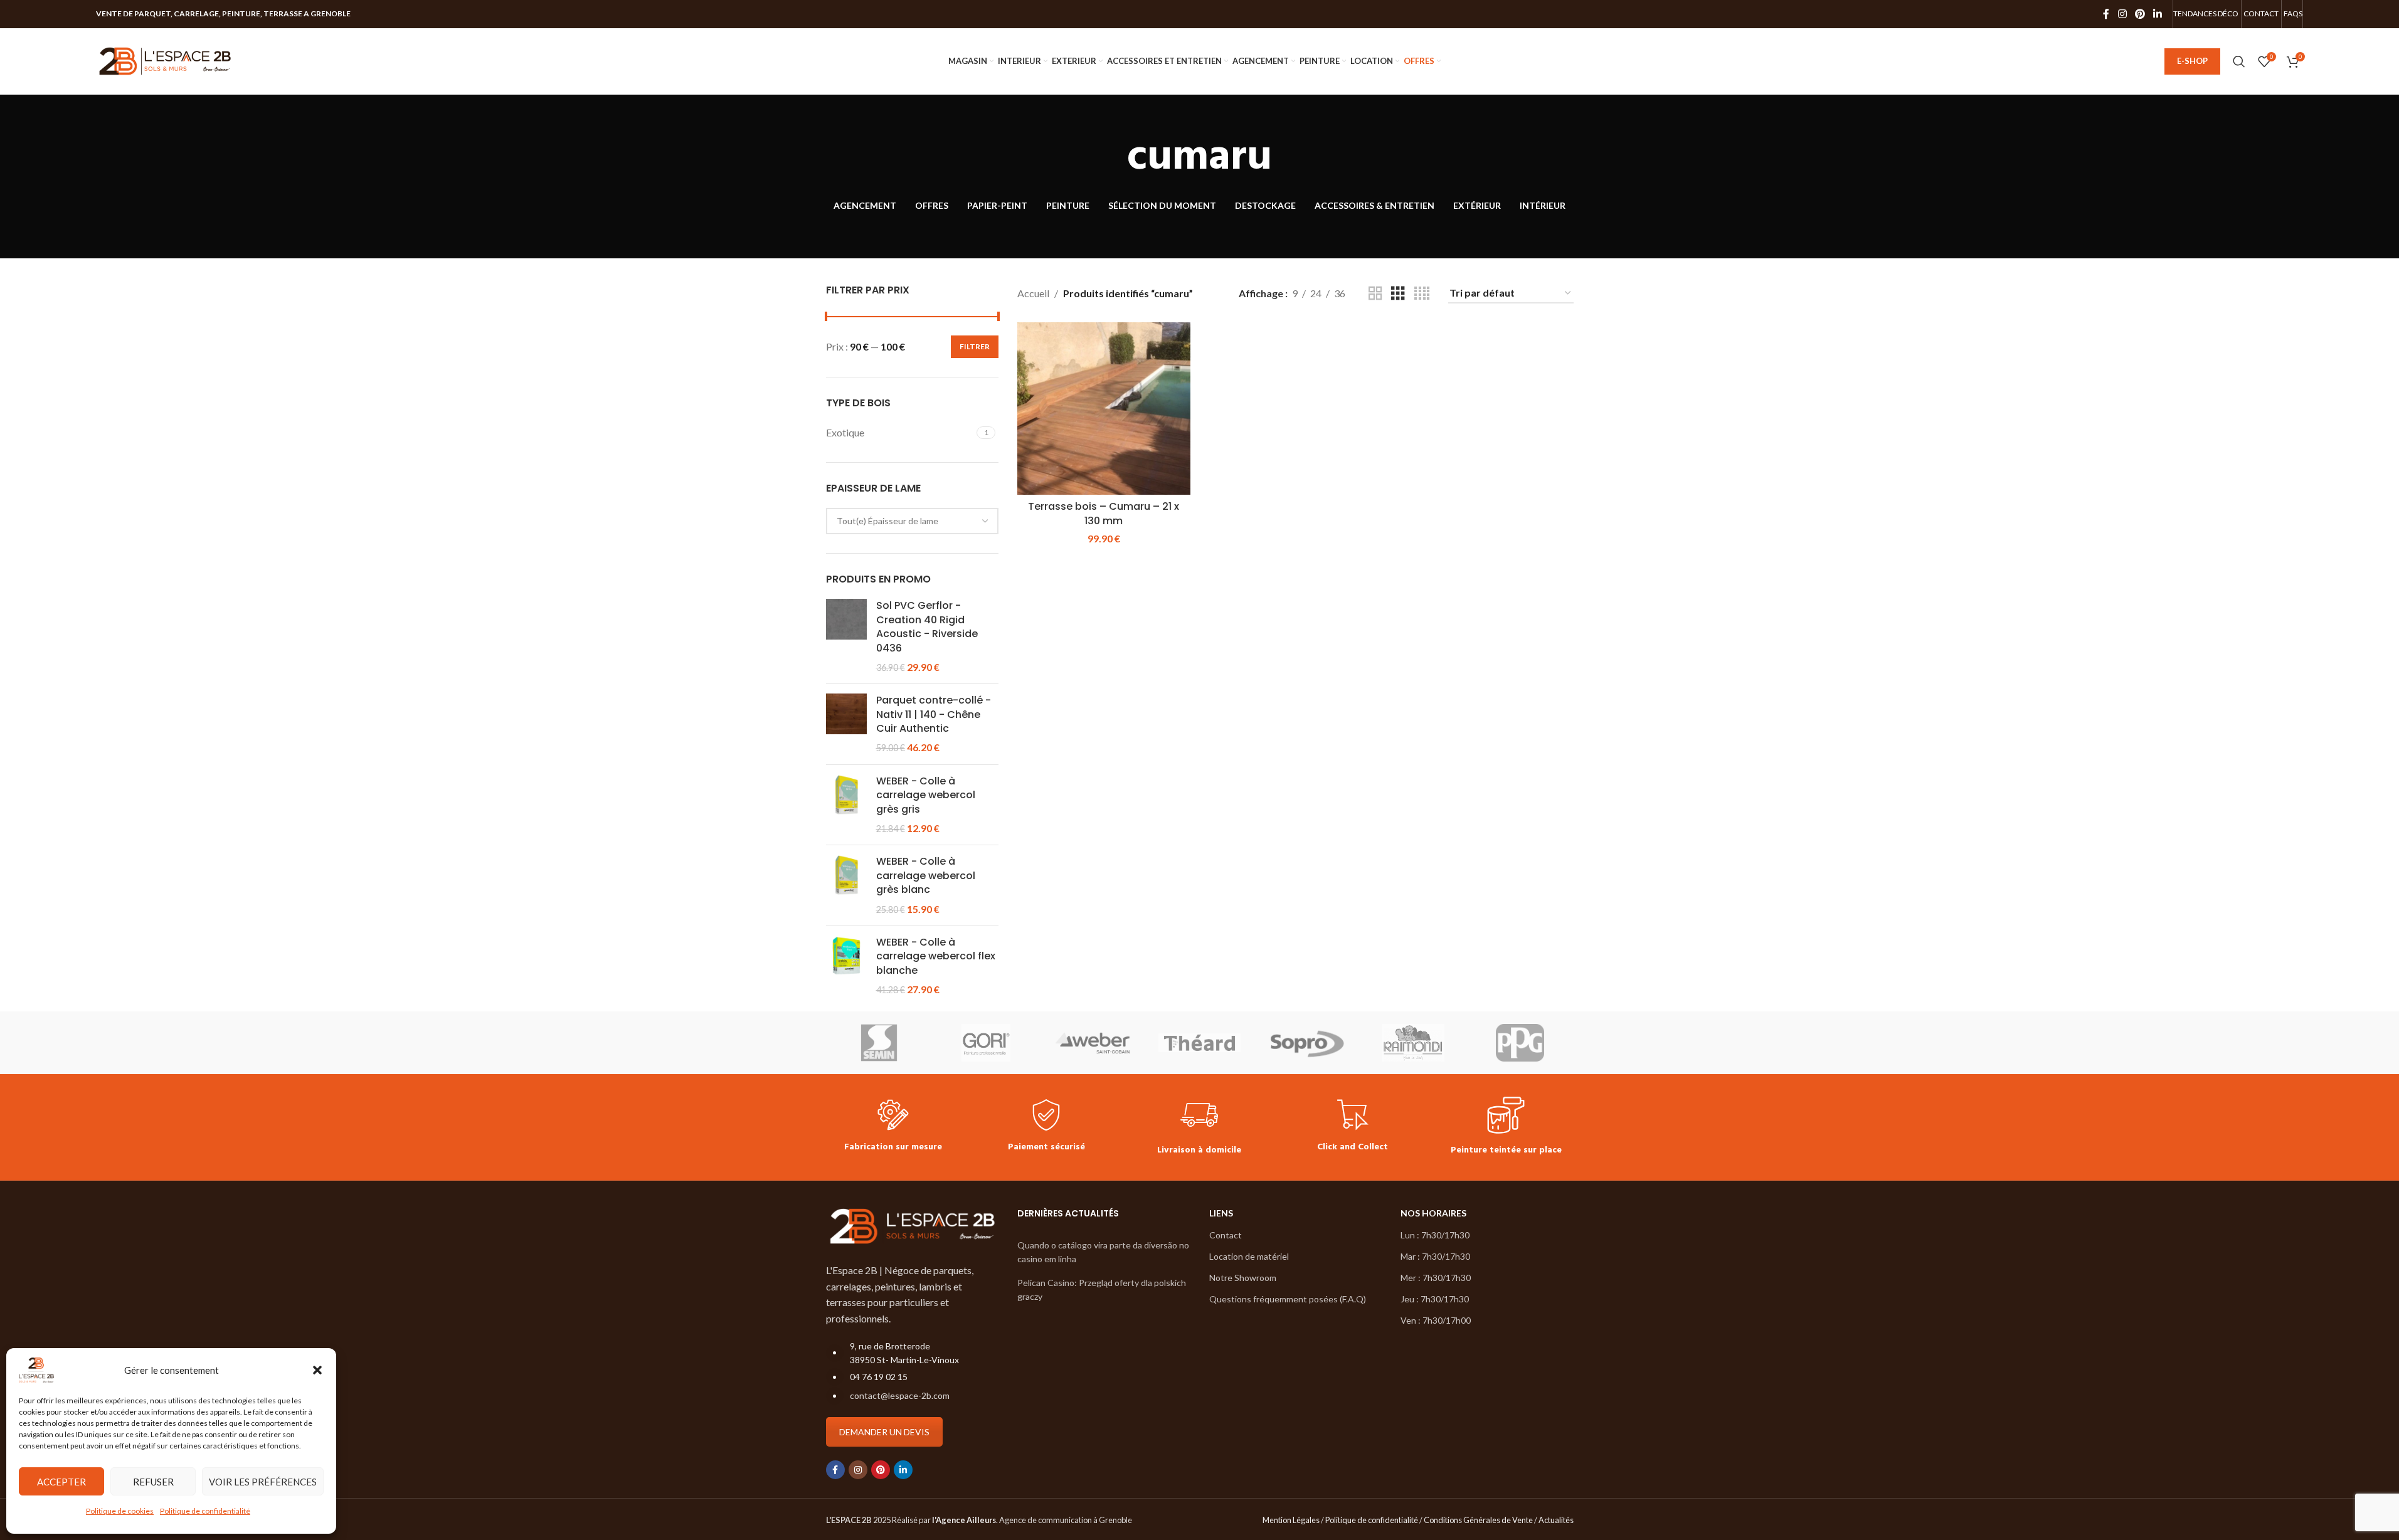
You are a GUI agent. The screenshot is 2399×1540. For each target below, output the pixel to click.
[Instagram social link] (2122, 14)
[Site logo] (165, 60)
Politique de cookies (120, 1511)
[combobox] (913, 521)
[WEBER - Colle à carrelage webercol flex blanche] (846, 966)
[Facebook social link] (2106, 14)
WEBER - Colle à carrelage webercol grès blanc (926, 876)
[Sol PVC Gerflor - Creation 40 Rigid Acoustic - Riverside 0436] (846, 636)
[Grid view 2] (1375, 294)
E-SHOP (2192, 61)
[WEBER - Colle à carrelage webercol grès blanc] (846, 885)
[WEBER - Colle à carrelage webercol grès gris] (846, 805)
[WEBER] (1093, 1043)
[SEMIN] (879, 1043)
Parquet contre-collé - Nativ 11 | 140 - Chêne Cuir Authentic (934, 715)
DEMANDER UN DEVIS (884, 1432)
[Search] (2239, 61)
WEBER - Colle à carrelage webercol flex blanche (936, 957)
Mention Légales (1291, 1520)
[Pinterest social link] (2140, 14)
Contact (1226, 1235)
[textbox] (913, 521)
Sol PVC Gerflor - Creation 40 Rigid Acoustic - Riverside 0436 (927, 627)
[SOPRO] (1306, 1043)
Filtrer (975, 346)
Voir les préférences (263, 1482)
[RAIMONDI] (1413, 1043)
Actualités (1556, 1520)
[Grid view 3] (1398, 294)
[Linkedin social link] (2158, 14)
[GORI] (986, 1043)
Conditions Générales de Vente (1478, 1520)
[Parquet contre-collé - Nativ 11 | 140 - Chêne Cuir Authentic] (846, 724)
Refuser (153, 1482)
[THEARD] (1199, 1043)
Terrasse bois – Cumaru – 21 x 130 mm (1104, 513)
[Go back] (1111, 158)
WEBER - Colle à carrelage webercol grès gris (926, 795)
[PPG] (1520, 1043)
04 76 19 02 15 (879, 1377)
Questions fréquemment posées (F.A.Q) (1288, 1299)
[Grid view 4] (1422, 294)
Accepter (61, 1482)
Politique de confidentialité (205, 1511)
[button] (317, 1370)
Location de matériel (1249, 1256)
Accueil (1033, 293)
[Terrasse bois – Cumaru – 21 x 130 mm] (1104, 409)
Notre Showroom (1243, 1278)
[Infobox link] (893, 1127)
